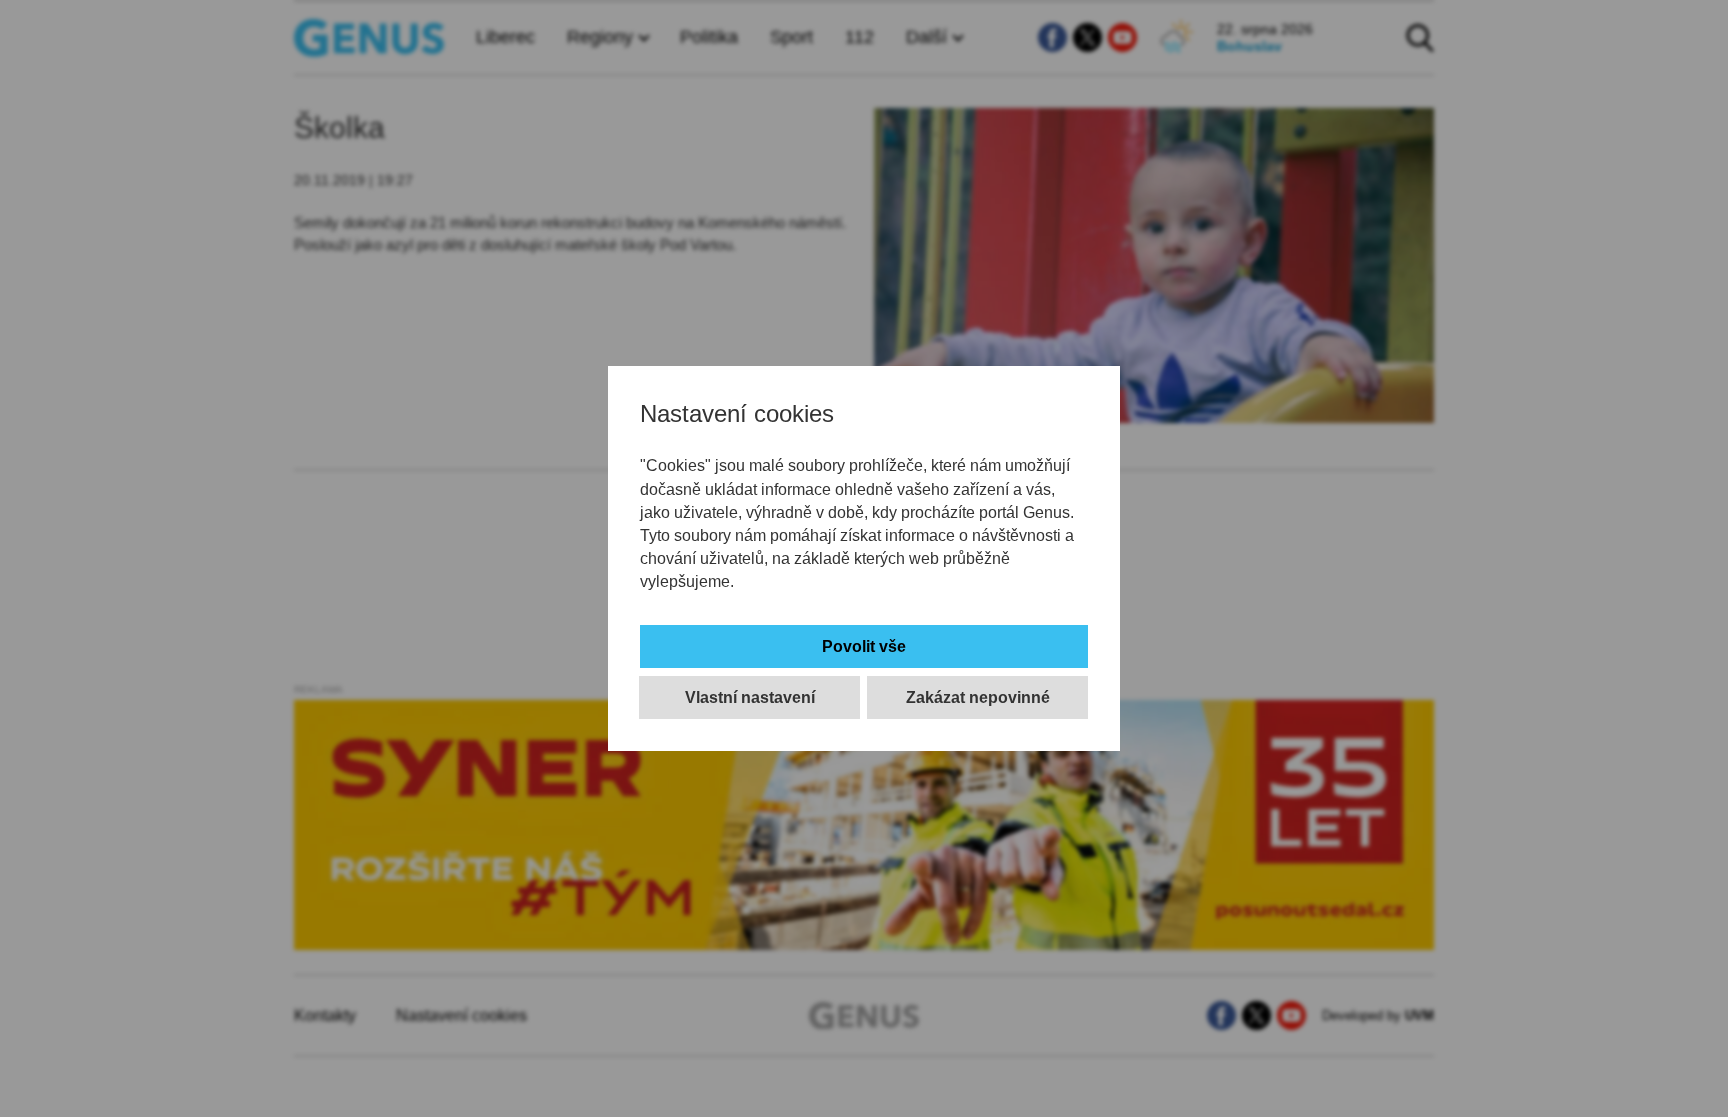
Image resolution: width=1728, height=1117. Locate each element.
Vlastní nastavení (750, 697)
